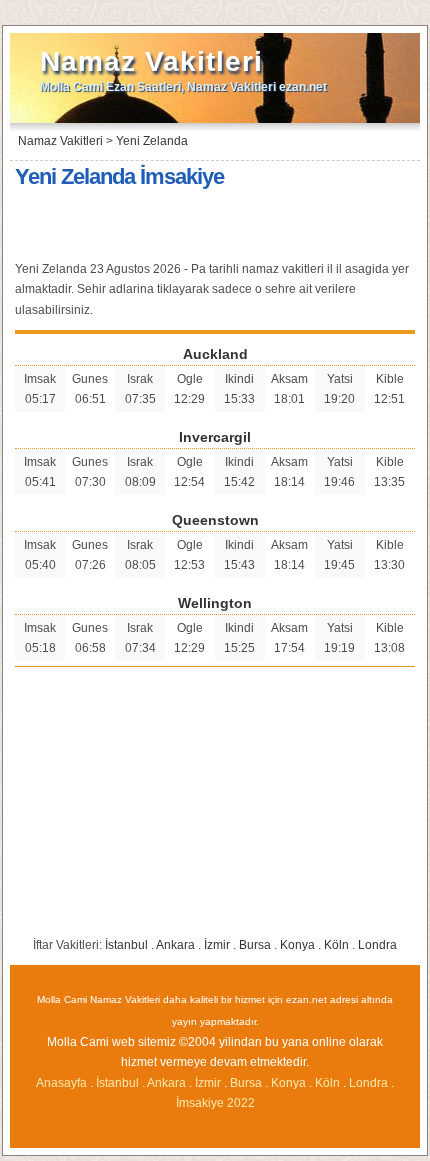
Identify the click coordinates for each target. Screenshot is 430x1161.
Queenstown (215, 520)
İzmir (217, 945)
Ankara (175, 945)
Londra (377, 945)
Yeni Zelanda (152, 141)
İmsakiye (200, 1103)
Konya (297, 945)
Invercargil (215, 437)
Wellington (215, 603)
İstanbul (126, 945)
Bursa (255, 945)
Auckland (215, 354)
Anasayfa (61, 1083)
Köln (336, 945)
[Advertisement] (215, 227)
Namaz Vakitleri (151, 61)
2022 (241, 1103)
